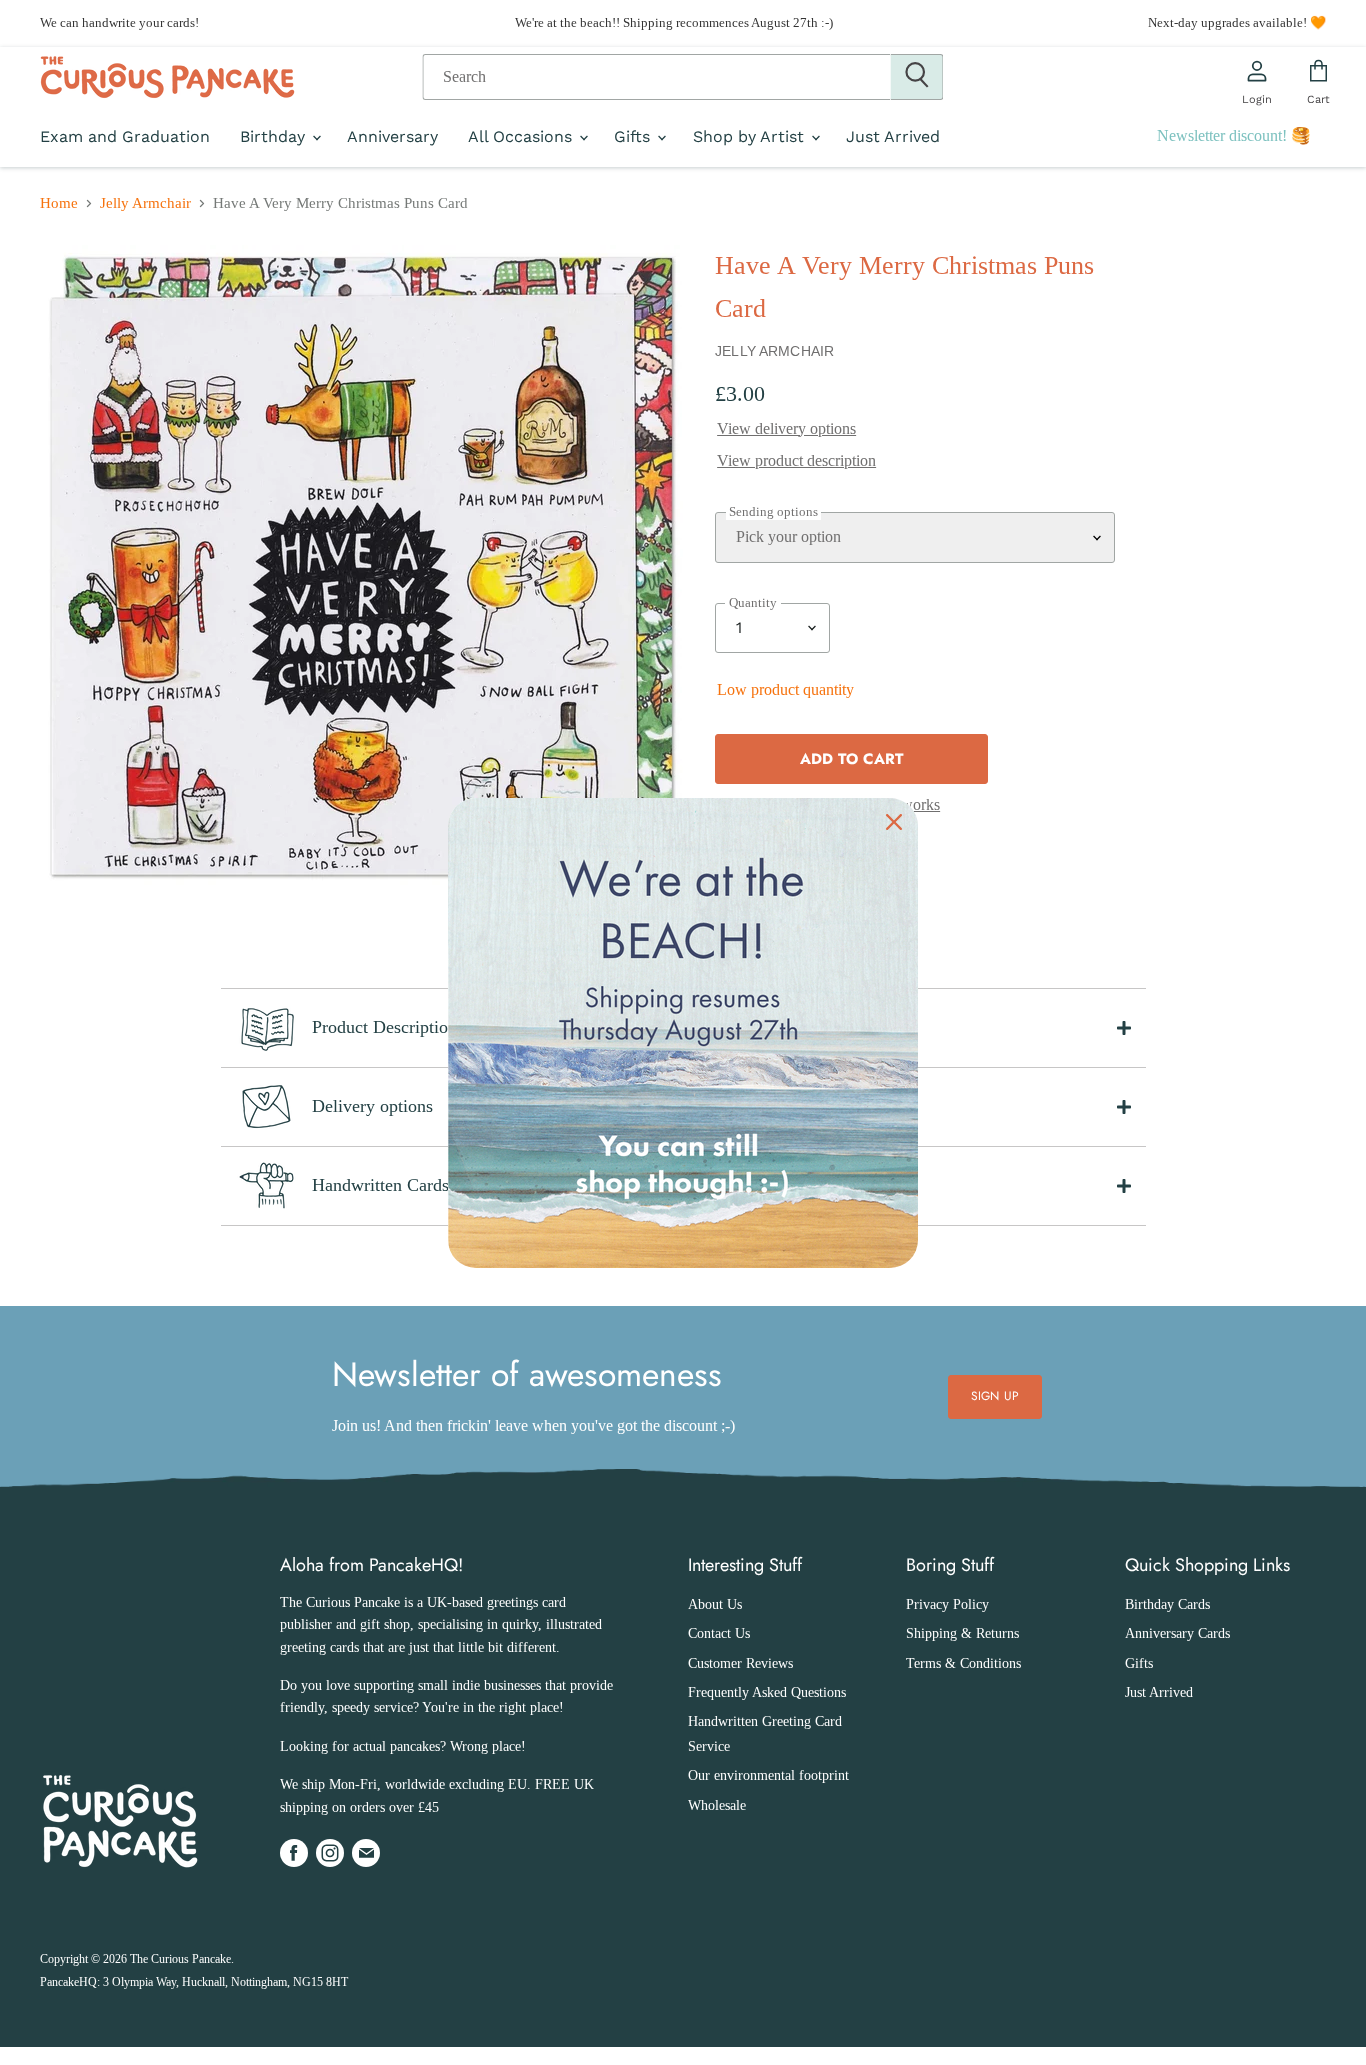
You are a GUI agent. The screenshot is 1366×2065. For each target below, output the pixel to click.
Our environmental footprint (768, 1775)
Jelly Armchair (145, 203)
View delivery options (786, 428)
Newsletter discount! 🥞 (1234, 135)
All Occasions (522, 137)
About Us (715, 1604)
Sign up (995, 1396)
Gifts (634, 137)
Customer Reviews (740, 1663)
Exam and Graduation (125, 137)
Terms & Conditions (963, 1663)
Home (59, 203)
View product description (796, 460)
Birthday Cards (1167, 1604)
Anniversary (392, 137)
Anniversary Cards (1177, 1633)
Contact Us (719, 1633)
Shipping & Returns (962, 1633)
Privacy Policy (947, 1604)
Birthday (275, 137)
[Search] (917, 77)
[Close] (894, 822)
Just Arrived (893, 137)
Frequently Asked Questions (767, 1692)
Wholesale (717, 1805)
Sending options (773, 512)
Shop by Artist (751, 137)
